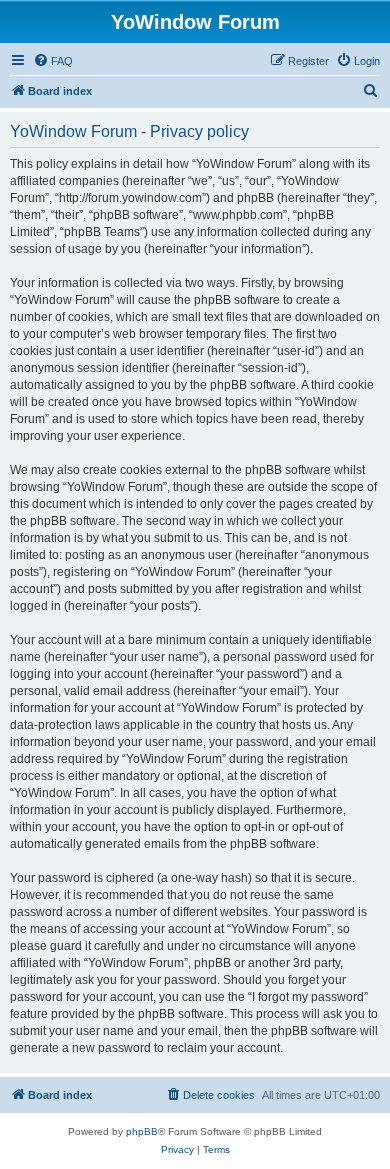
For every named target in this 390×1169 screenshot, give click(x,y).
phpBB (142, 1131)
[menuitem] (53, 61)
